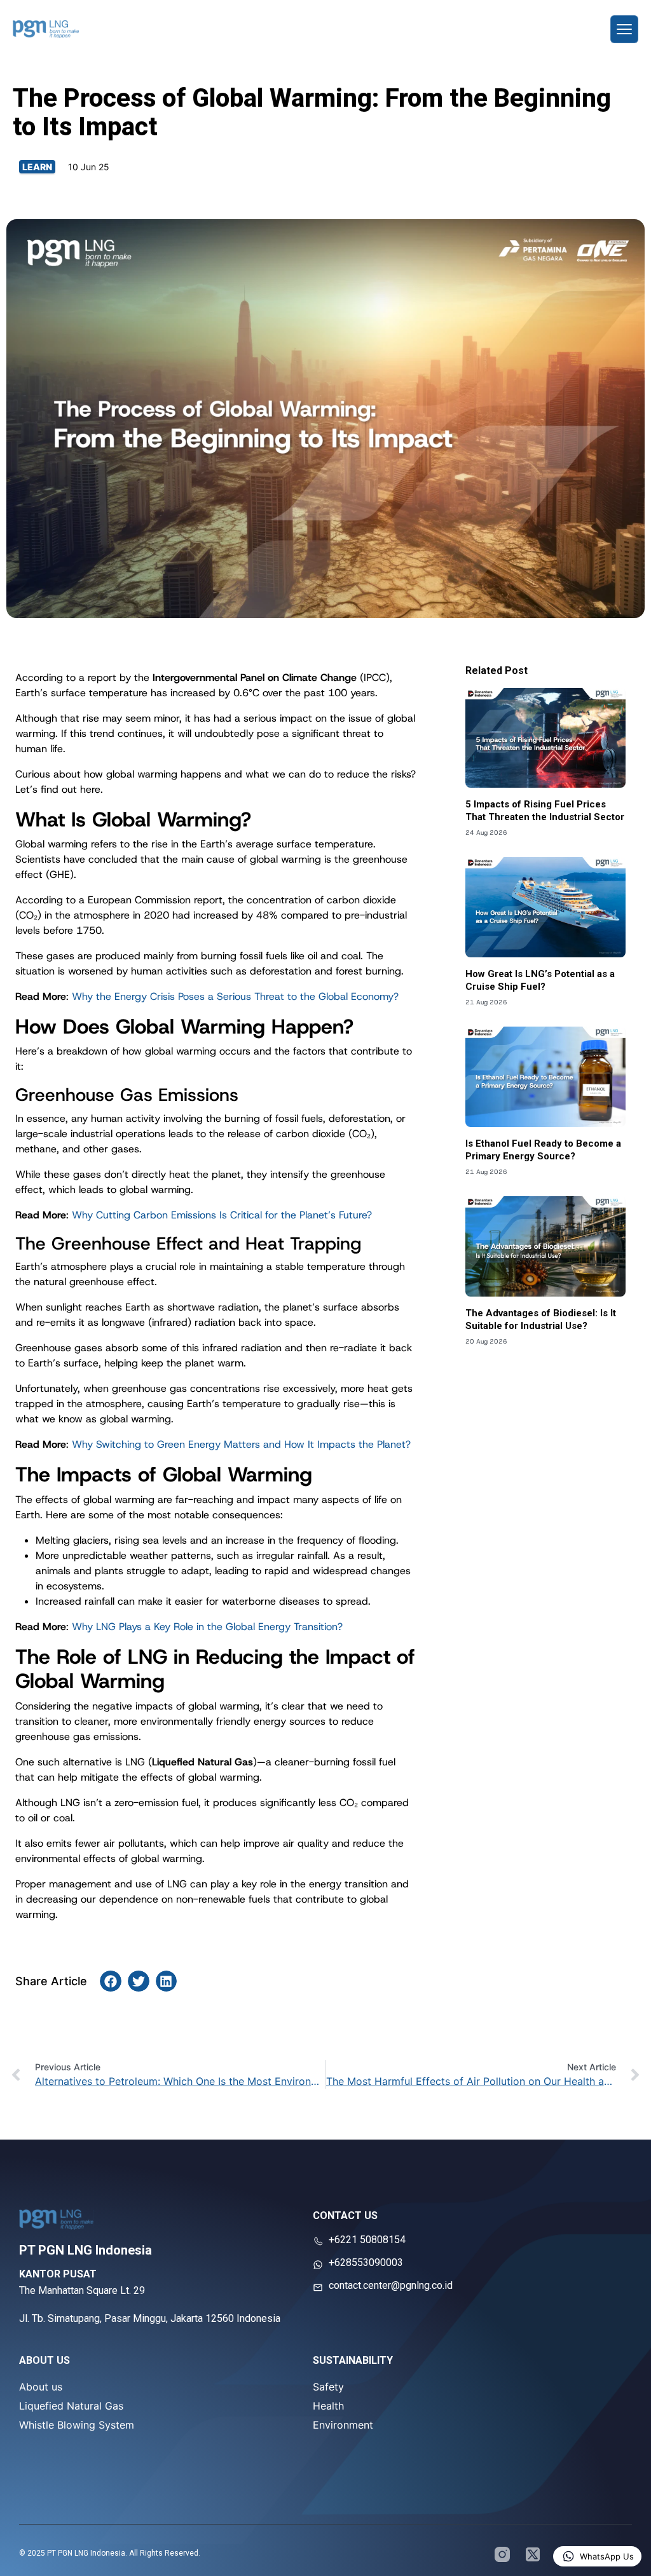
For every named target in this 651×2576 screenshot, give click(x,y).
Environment (343, 2425)
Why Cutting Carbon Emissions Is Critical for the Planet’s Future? (222, 1215)
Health (328, 2406)
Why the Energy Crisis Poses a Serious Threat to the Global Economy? (235, 996)
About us (41, 2387)
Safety (328, 2387)
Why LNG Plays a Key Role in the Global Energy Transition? (207, 1627)
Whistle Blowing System (77, 2425)
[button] (111, 1981)
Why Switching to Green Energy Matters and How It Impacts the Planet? (241, 1444)
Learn (37, 167)
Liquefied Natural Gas (71, 2406)
